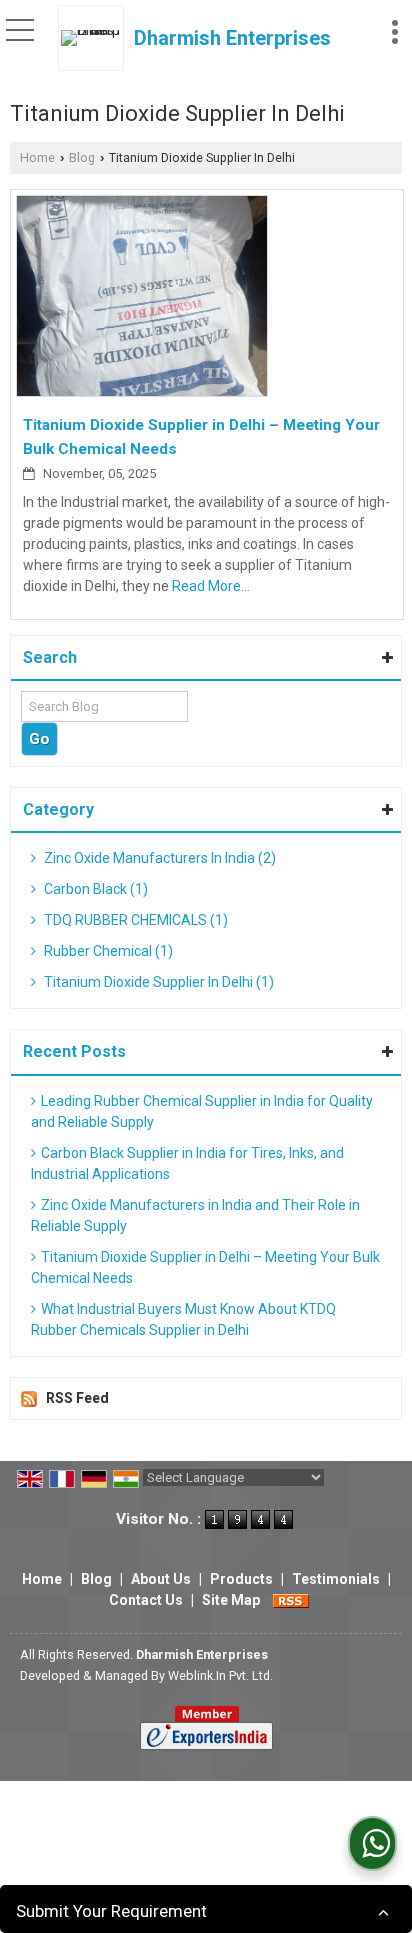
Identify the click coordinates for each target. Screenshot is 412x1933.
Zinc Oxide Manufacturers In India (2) (158, 858)
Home (37, 157)
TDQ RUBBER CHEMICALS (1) (134, 920)
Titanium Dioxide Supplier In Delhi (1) (157, 982)
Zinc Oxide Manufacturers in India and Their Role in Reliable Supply (195, 1215)
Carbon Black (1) (94, 889)
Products (241, 1579)
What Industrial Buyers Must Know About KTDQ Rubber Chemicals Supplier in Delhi (183, 1319)
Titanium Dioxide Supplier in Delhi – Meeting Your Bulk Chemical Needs (205, 1267)
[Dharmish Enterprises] (96, 38)
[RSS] (291, 1600)
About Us (161, 1579)
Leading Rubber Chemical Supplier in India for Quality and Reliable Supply (202, 1111)
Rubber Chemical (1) (107, 951)
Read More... (211, 586)
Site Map (231, 1600)
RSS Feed (77, 1398)
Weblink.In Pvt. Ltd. (220, 1675)
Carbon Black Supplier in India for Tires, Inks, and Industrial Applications (187, 1163)
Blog (82, 157)
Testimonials (336, 1579)
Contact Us (146, 1600)
